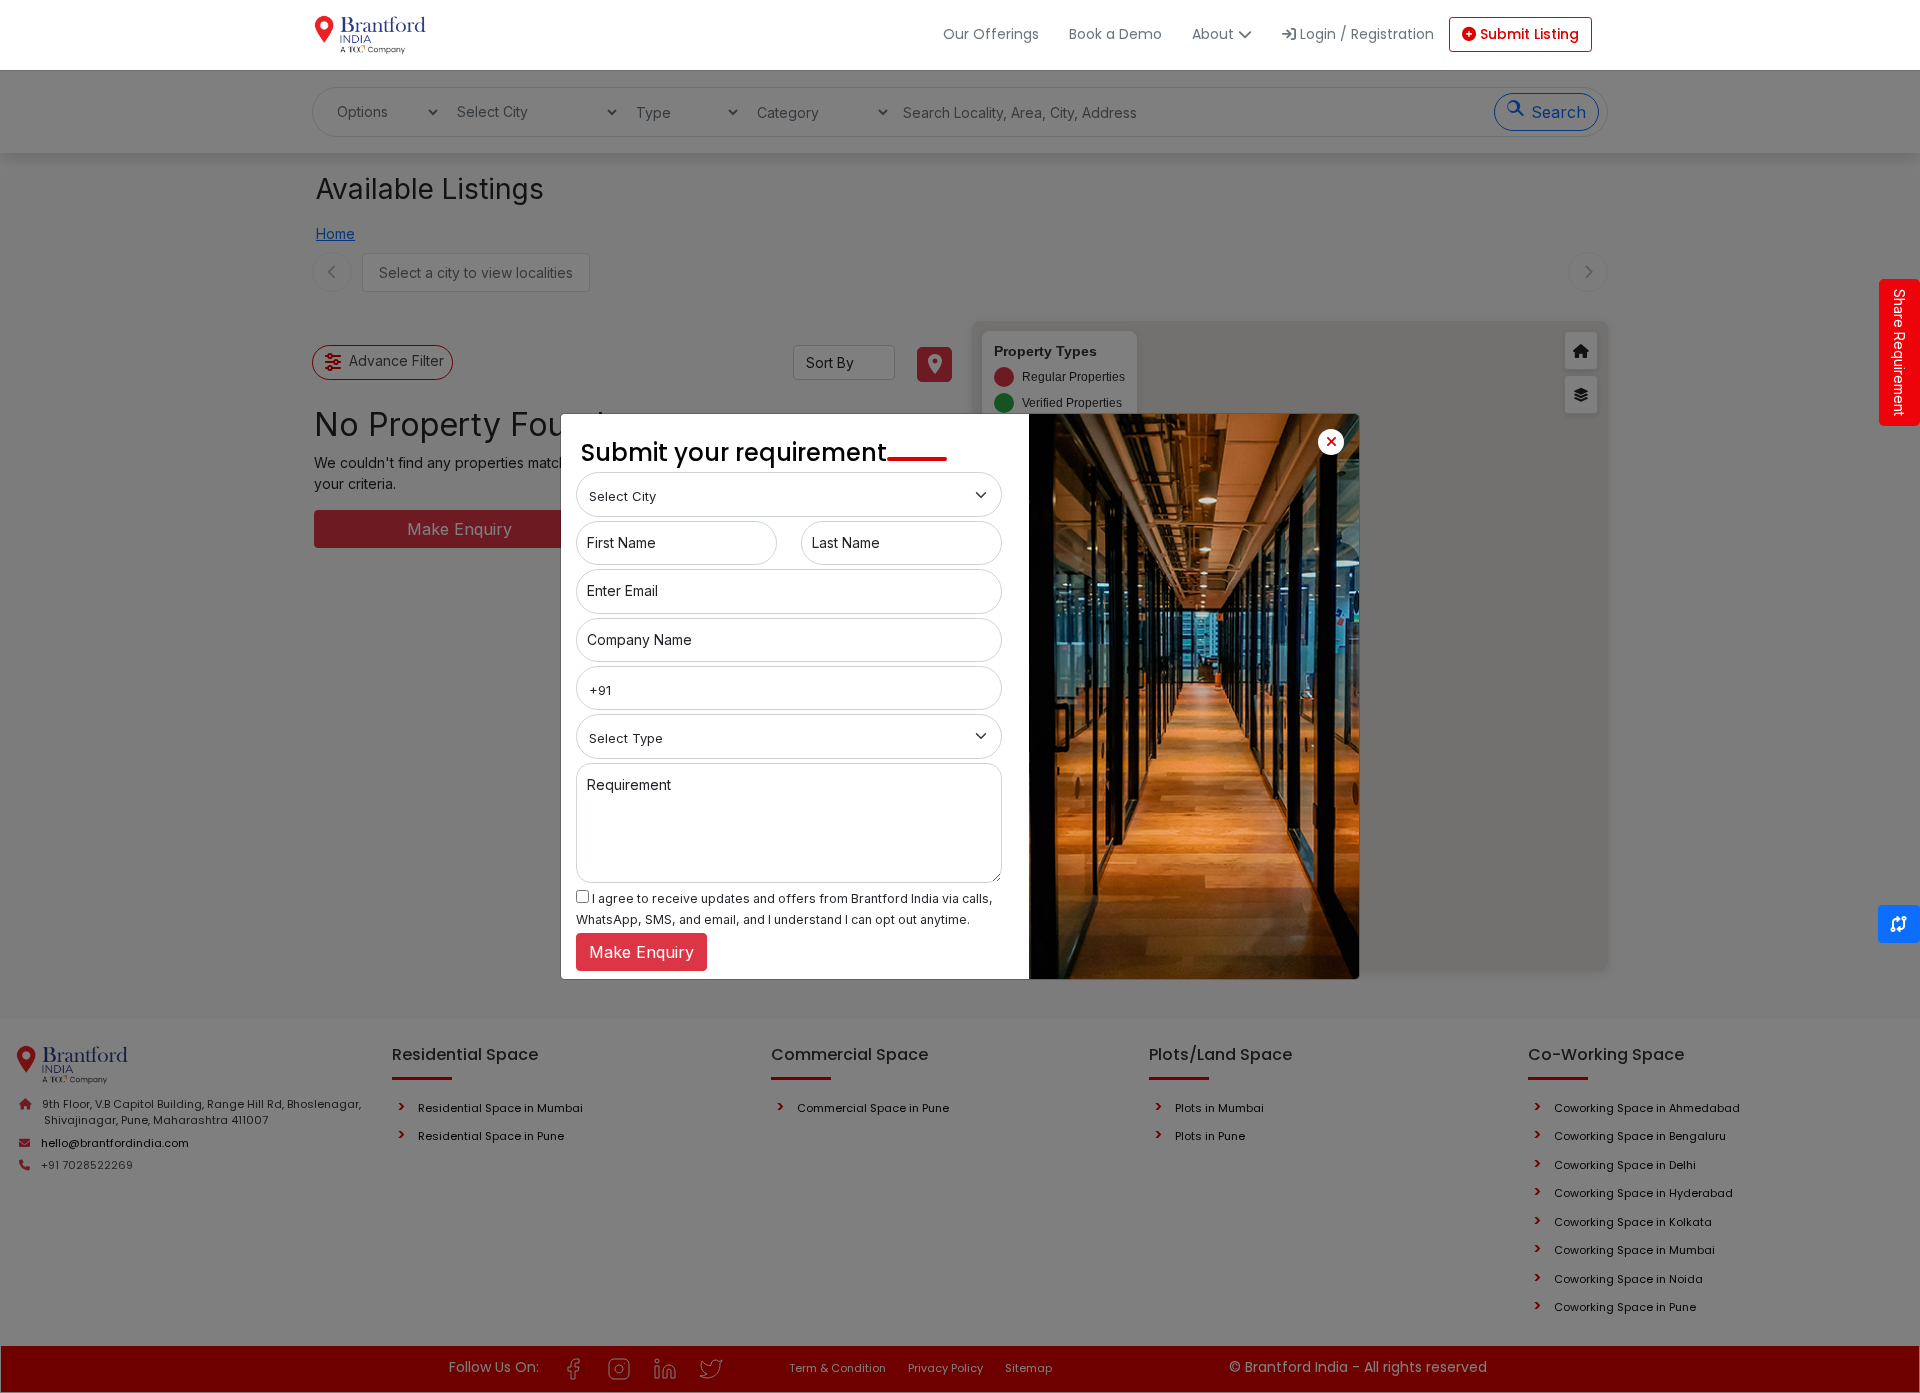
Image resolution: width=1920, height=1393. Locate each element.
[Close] (1331, 442)
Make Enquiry (641, 952)
